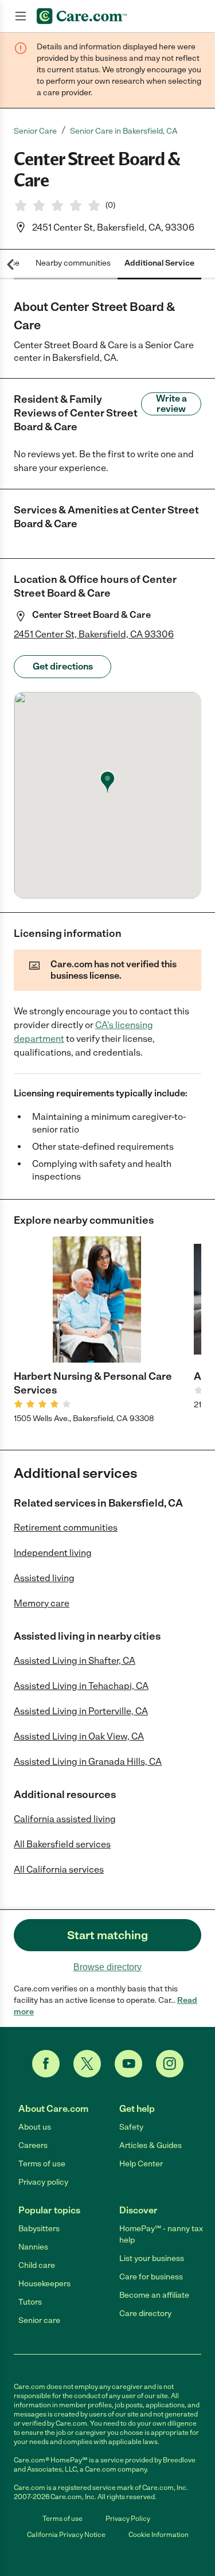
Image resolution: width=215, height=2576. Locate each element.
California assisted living (65, 1819)
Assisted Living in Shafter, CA (75, 1661)
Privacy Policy (128, 2519)
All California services (59, 1869)
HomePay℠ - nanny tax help (161, 2234)
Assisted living (44, 1578)
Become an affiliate (154, 2295)
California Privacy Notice (66, 2535)
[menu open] (21, 16)
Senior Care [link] (35, 131)
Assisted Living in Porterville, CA (81, 1711)
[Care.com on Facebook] (46, 2064)
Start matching (107, 1935)
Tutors (30, 2302)
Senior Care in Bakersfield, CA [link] (124, 131)
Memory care (42, 1603)
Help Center (141, 2164)
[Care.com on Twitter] (87, 2064)
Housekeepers (44, 2284)
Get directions (63, 666)
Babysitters (39, 2229)
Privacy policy (43, 2182)
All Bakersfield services (62, 1844)
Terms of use (42, 2164)
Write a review (171, 404)
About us (35, 2127)
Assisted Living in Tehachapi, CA (81, 1686)
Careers (33, 2145)
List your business (152, 2258)
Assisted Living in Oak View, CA (79, 1736)
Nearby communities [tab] (73, 263)
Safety (131, 2127)
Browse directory (107, 1967)
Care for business (151, 2277)
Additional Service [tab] (159, 263)
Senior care (39, 2320)
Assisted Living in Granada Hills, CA (88, 1762)
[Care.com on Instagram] (170, 2064)
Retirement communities (66, 1528)
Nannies (33, 2247)
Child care (37, 2265)
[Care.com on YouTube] (128, 2064)
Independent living (53, 1553)
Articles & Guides (150, 2145)
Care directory (145, 2314)
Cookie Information (159, 2535)
